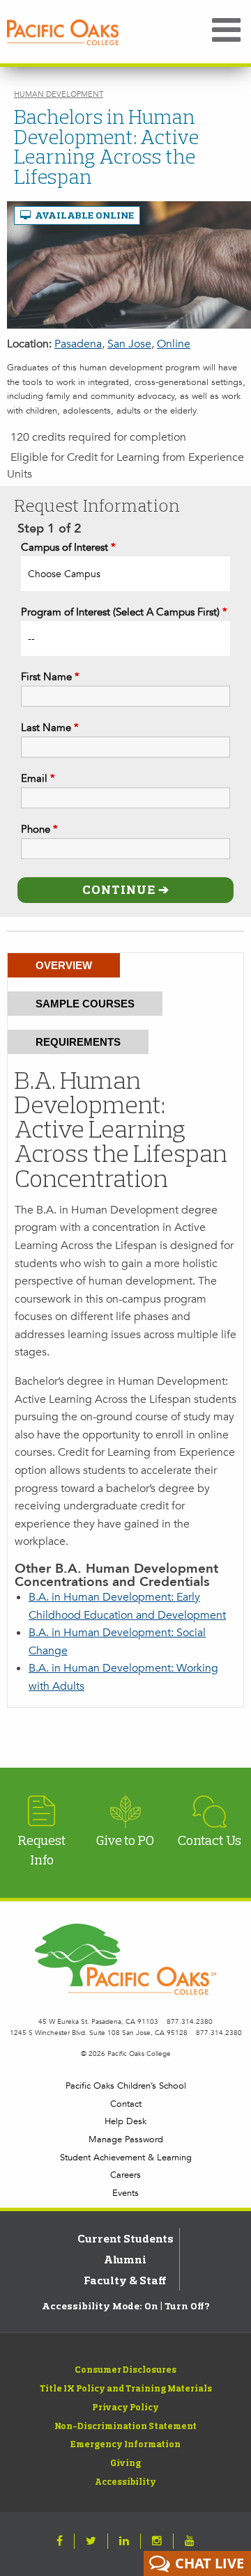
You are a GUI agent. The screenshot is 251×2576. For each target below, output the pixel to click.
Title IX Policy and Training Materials (126, 2388)
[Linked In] (124, 2541)
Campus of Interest (68, 547)
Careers (125, 2175)
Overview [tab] (64, 965)
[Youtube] (190, 2541)
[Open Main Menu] (226, 31)
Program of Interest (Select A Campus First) (124, 612)
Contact (126, 2104)
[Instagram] (157, 2541)
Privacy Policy (125, 2407)
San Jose (129, 344)
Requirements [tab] (78, 1042)
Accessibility (125, 2481)
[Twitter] (91, 2541)
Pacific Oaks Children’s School (126, 2086)
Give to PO (125, 1840)
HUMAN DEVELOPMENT (59, 94)
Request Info (42, 1850)
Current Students (125, 2238)
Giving (125, 2463)
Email (38, 778)
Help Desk (125, 2121)
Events (125, 2193)
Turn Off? (187, 2306)
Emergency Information (125, 2444)
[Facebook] (60, 2541)
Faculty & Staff (125, 2280)
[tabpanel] (125, 1382)
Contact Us (210, 1840)
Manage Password (126, 2139)
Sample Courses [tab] (85, 1004)
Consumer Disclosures (125, 2369)
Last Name (50, 728)
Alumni (125, 2259)
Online (174, 344)
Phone (39, 829)
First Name (50, 677)
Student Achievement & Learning (126, 2158)
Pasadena (78, 344)
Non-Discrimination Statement (125, 2426)
